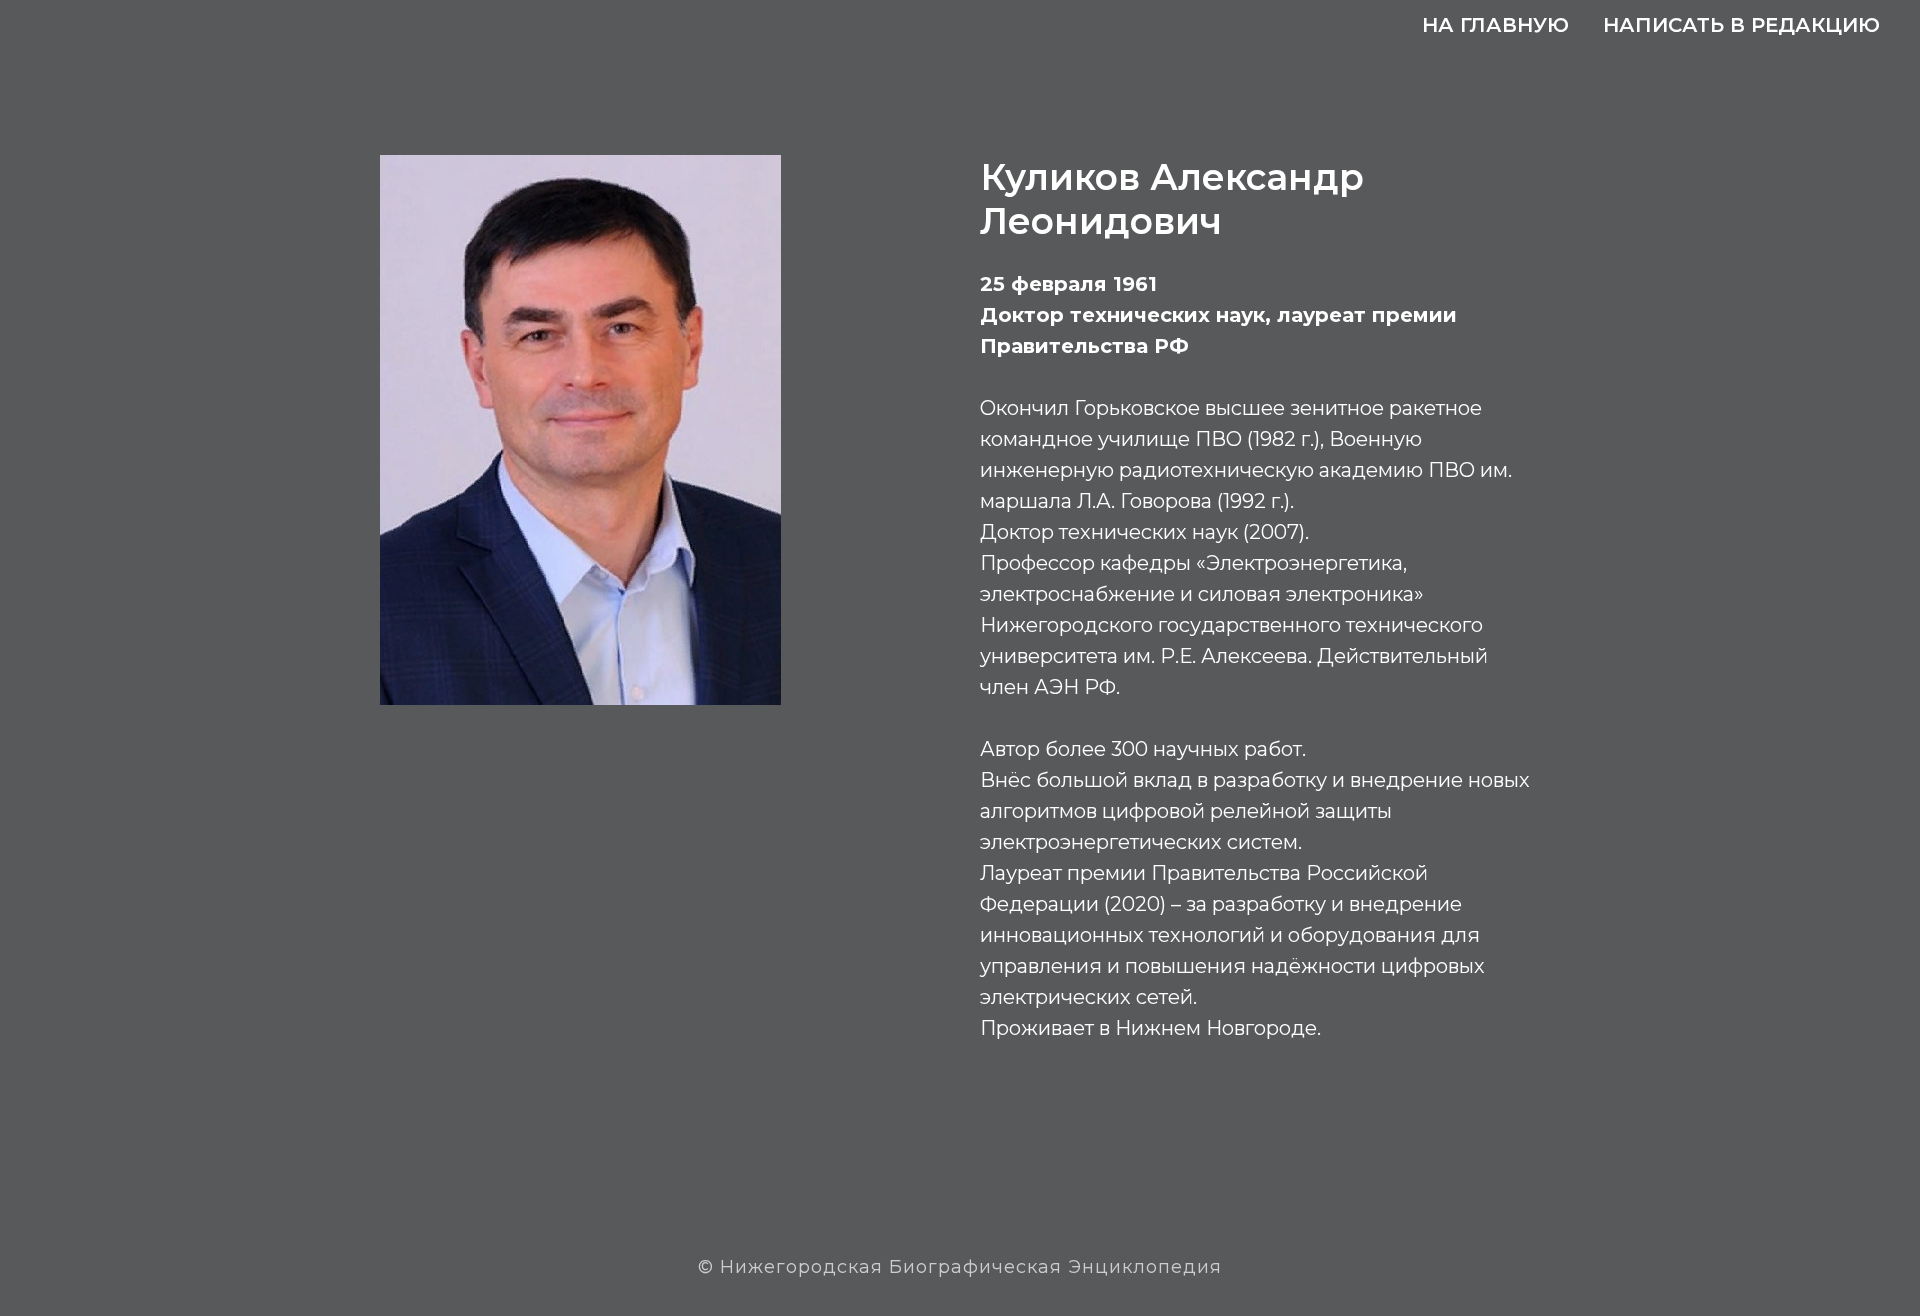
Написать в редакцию (1741, 25)
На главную (1495, 25)
